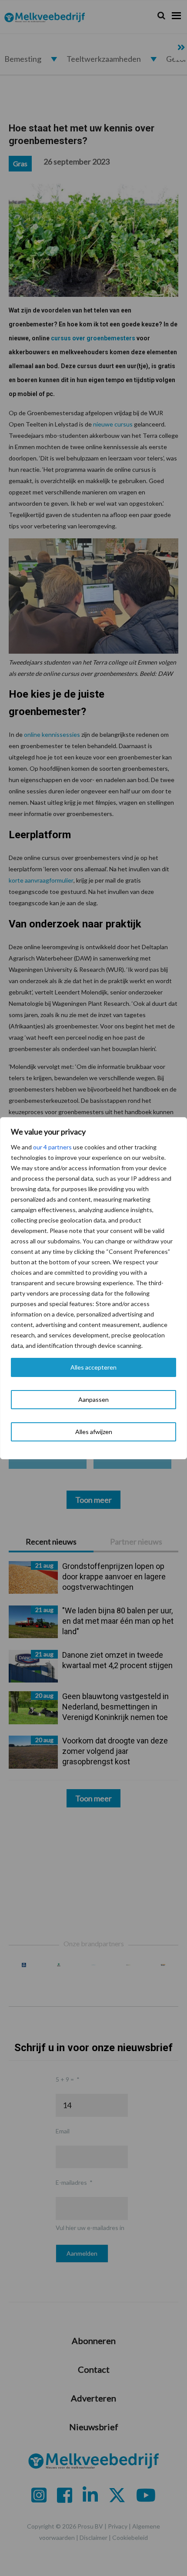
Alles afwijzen (94, 1432)
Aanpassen (93, 1399)
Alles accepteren (93, 1367)
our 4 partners (52, 1147)
